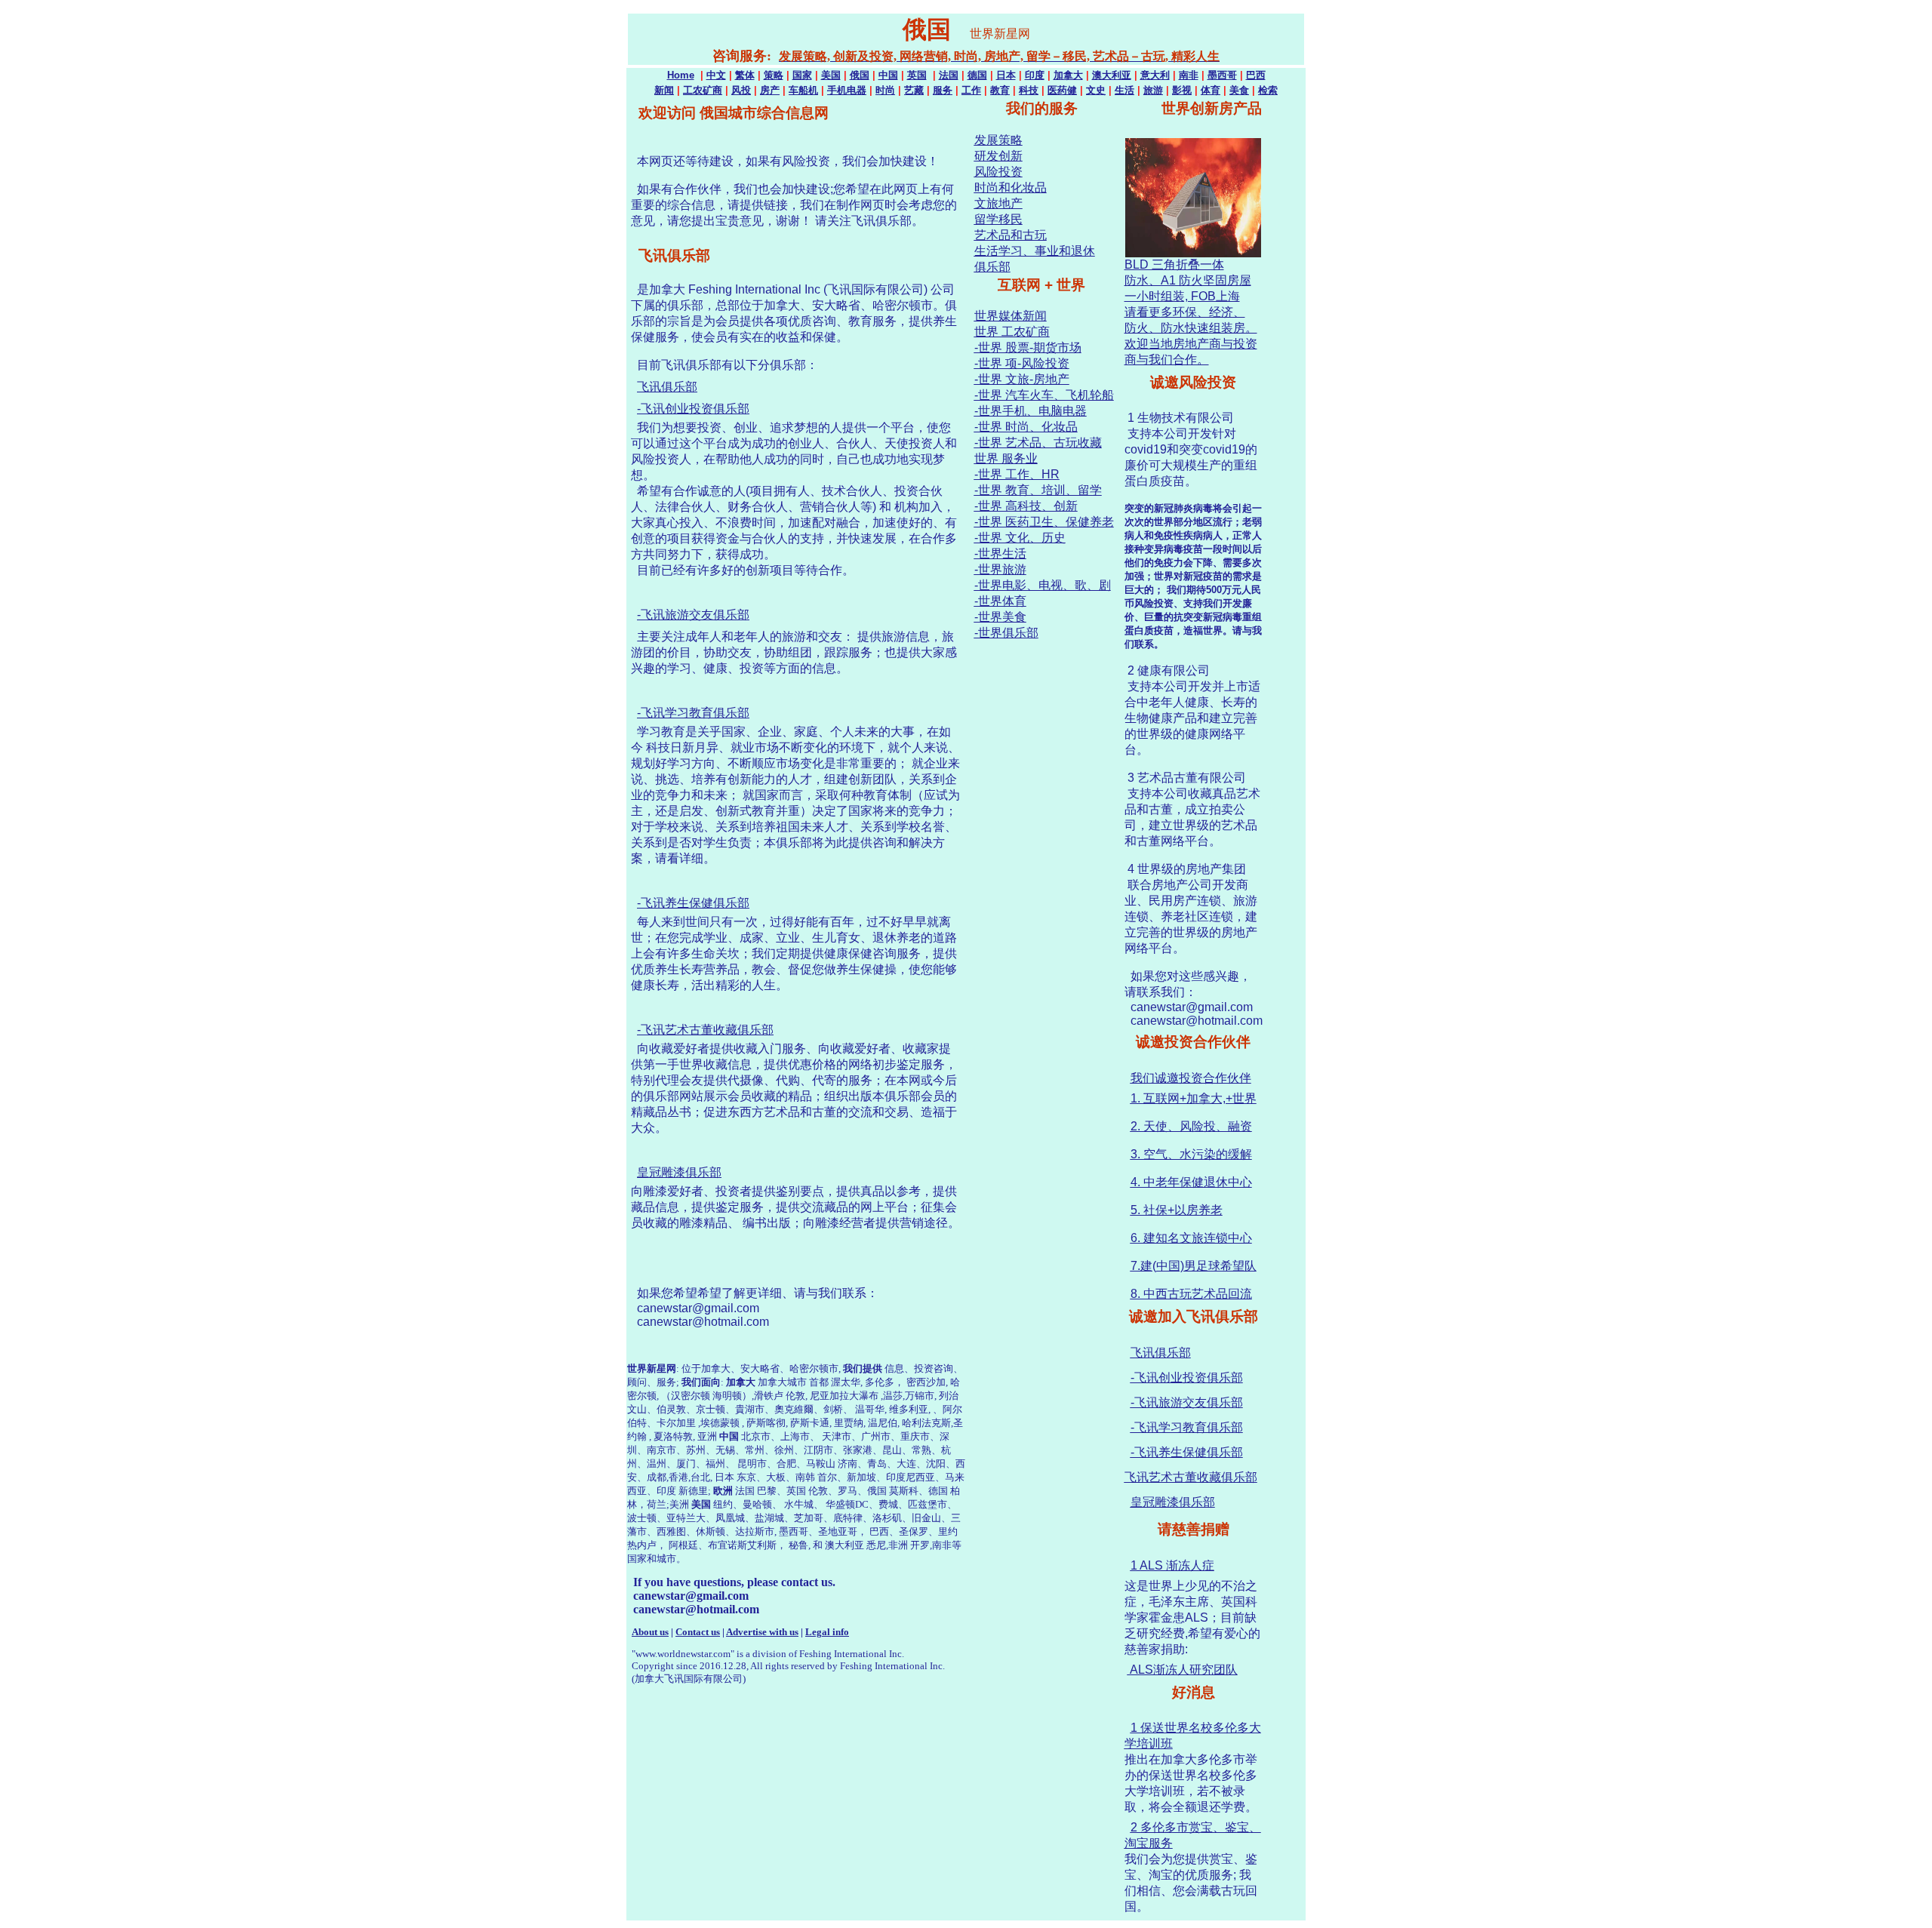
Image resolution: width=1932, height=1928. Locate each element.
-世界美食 (1000, 617)
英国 (917, 75)
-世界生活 (1000, 553)
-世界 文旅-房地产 (1022, 379)
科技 (1029, 90)
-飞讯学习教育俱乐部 (693, 713)
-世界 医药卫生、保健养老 (1044, 522)
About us (650, 1632)
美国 (831, 75)
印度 (1035, 75)
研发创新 (998, 156)
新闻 (664, 90)
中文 (716, 75)
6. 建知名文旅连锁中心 (1191, 1238)
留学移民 (998, 219)
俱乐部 (992, 267)
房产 (770, 90)
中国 (888, 75)
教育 (1000, 90)
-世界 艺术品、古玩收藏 (1038, 443)
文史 (1096, 90)
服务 (943, 90)
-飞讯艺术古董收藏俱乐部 (705, 1030)
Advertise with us (762, 1632)
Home (681, 75)
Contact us (698, 1632)
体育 (1211, 90)
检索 (1268, 90)
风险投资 (998, 172)
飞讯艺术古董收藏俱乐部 (1191, 1477)
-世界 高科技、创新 (1026, 506)
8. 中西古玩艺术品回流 (1191, 1294)
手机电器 (847, 90)
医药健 (1062, 90)
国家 (802, 75)
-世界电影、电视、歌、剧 (1043, 585)
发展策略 (998, 140)
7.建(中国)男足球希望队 (1194, 1266)
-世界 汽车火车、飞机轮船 (1044, 395)
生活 (1124, 90)
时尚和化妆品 (1011, 188)
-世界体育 (1000, 601)
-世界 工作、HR (1017, 474)
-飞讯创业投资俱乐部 (693, 409)
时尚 (885, 90)
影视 (1182, 90)
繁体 (745, 75)
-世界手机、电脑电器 (1031, 411)
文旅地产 (998, 203)
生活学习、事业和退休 (1035, 251)
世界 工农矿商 (1012, 332)
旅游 (1153, 90)
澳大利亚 (1112, 75)
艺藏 (914, 90)
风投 (741, 90)
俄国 (860, 75)
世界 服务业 (1006, 458)
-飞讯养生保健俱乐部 (693, 903)
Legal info (827, 1632)
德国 (977, 75)
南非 (1189, 75)
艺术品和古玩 (1011, 235)
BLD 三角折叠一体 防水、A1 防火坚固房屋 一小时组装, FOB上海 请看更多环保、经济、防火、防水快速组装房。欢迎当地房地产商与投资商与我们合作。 (1191, 312)
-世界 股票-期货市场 (1028, 347)
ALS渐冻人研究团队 (1183, 1670)
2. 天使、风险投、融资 (1191, 1126)
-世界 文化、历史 (1020, 538)
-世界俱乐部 (1006, 633)
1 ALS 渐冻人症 (1172, 1565)
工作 (971, 90)
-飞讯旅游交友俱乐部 (693, 615)
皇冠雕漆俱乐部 (679, 1172)
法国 (949, 75)
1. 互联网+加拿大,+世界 (1194, 1098)
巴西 (1256, 75)
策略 (774, 75)
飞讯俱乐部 (667, 387)
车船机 (803, 90)
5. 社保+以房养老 (1177, 1210)
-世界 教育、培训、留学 (1038, 490)
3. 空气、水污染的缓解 (1191, 1154)
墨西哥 (1222, 75)
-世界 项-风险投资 (1022, 363)
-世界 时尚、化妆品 (1026, 427)
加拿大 (1068, 75)
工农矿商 (703, 90)
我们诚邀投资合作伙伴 (1191, 1078)
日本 (1006, 75)
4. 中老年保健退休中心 (1191, 1182)
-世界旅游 (1000, 569)
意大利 (1155, 75)
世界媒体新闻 (1011, 316)
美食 (1239, 90)
